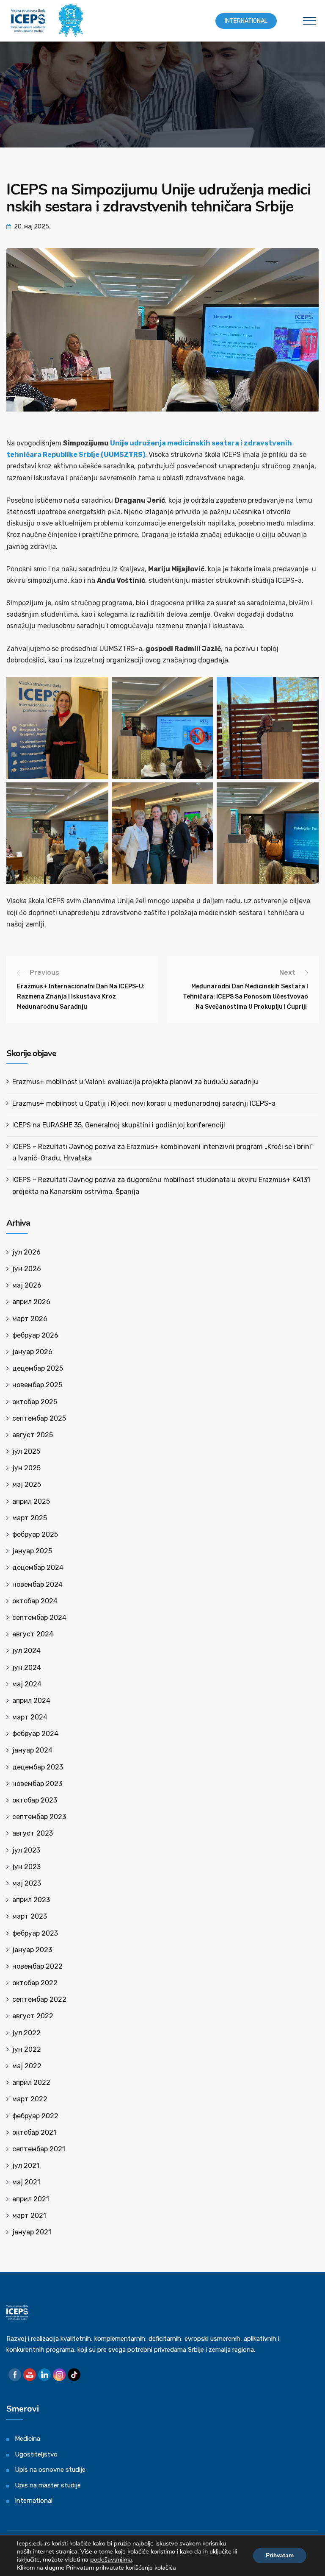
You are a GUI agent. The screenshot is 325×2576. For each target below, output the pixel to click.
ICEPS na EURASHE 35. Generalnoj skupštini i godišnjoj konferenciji (119, 1125)
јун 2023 (26, 1867)
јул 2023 (26, 1850)
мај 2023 (27, 1883)
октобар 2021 (34, 2132)
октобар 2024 (35, 1601)
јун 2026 (27, 1269)
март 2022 (30, 2099)
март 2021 (29, 2216)
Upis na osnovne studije (50, 2470)
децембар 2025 (38, 1368)
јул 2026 (26, 1252)
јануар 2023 (32, 1950)
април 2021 (31, 2199)
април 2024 (31, 1701)
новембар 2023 (37, 1784)
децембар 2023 (38, 1767)
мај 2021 (26, 2182)
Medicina (28, 2439)
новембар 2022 (37, 1966)
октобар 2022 (35, 1983)
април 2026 (31, 1302)
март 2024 (30, 1717)
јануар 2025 (32, 1551)
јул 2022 (26, 2033)
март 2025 (30, 1518)
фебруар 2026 (35, 1335)
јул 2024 (26, 1651)
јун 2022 (27, 2049)
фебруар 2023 (35, 1933)
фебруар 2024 (35, 1734)
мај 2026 (27, 1285)
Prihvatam (280, 2555)
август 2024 (33, 1634)
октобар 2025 (35, 1402)
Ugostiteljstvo (36, 2454)
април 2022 (31, 2082)
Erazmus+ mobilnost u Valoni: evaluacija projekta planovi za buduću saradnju (135, 1082)
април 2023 (31, 1900)
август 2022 (33, 2016)
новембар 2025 (37, 1385)
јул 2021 (26, 2166)
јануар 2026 (32, 1352)
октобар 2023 (35, 1800)
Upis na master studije (48, 2485)
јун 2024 (27, 1668)
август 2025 (33, 1435)
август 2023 (33, 1833)
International (246, 21)
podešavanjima (111, 2559)
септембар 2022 (39, 1999)
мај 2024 (27, 1684)
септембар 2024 (39, 1618)
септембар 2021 (39, 2149)
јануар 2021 (32, 2232)
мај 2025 (27, 1484)
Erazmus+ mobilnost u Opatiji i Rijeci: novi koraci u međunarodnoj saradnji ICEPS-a (144, 1103)
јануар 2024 (32, 1750)
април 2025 (31, 1501)
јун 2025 (26, 1468)
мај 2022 (27, 2066)
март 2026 (30, 1319)
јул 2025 (26, 1451)
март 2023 (30, 1916)
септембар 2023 (39, 1817)
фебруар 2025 (35, 1534)
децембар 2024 (38, 1568)
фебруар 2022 (35, 2116)
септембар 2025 (39, 1418)
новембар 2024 (37, 1584)
